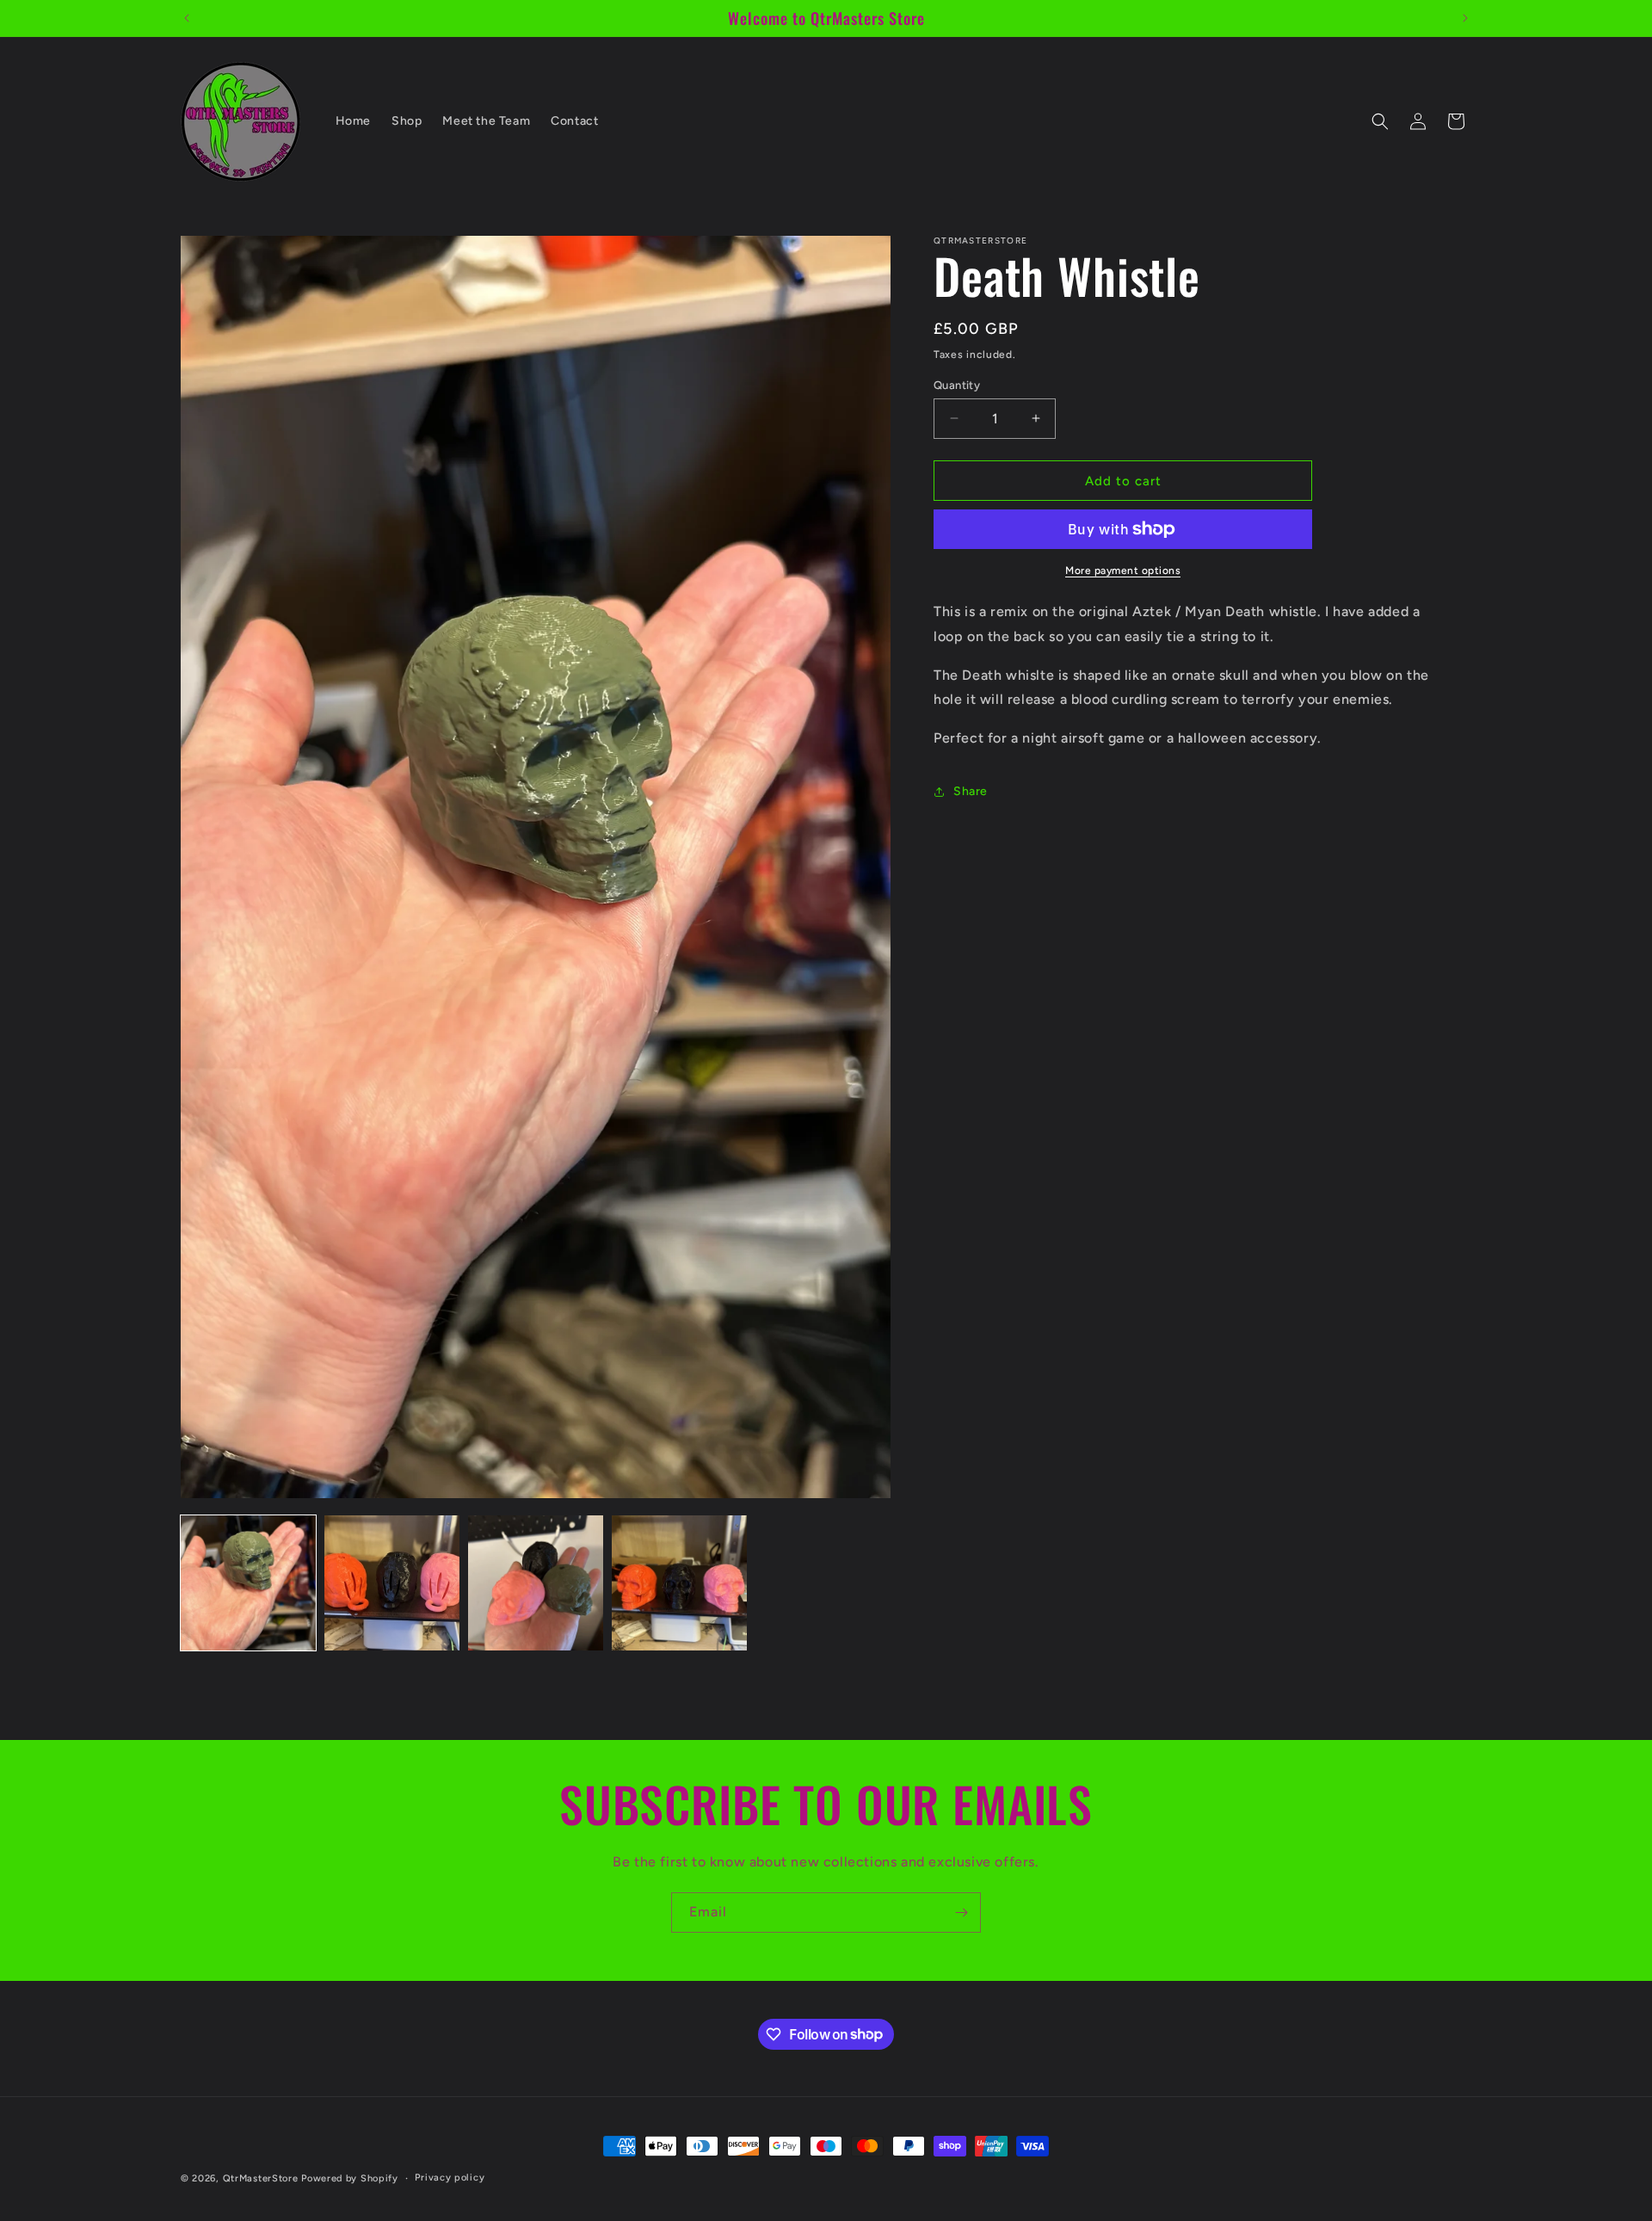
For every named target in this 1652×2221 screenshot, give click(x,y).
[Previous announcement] (187, 18)
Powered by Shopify (350, 2178)
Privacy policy (450, 2177)
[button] (1380, 121)
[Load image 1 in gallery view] (248, 1583)
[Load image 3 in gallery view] (536, 1583)
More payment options (1123, 571)
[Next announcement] (1465, 18)
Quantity (957, 384)
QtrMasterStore (261, 2178)
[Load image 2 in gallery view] (392, 1583)
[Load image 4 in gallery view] (679, 1583)
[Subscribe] (961, 1913)
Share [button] (971, 791)
